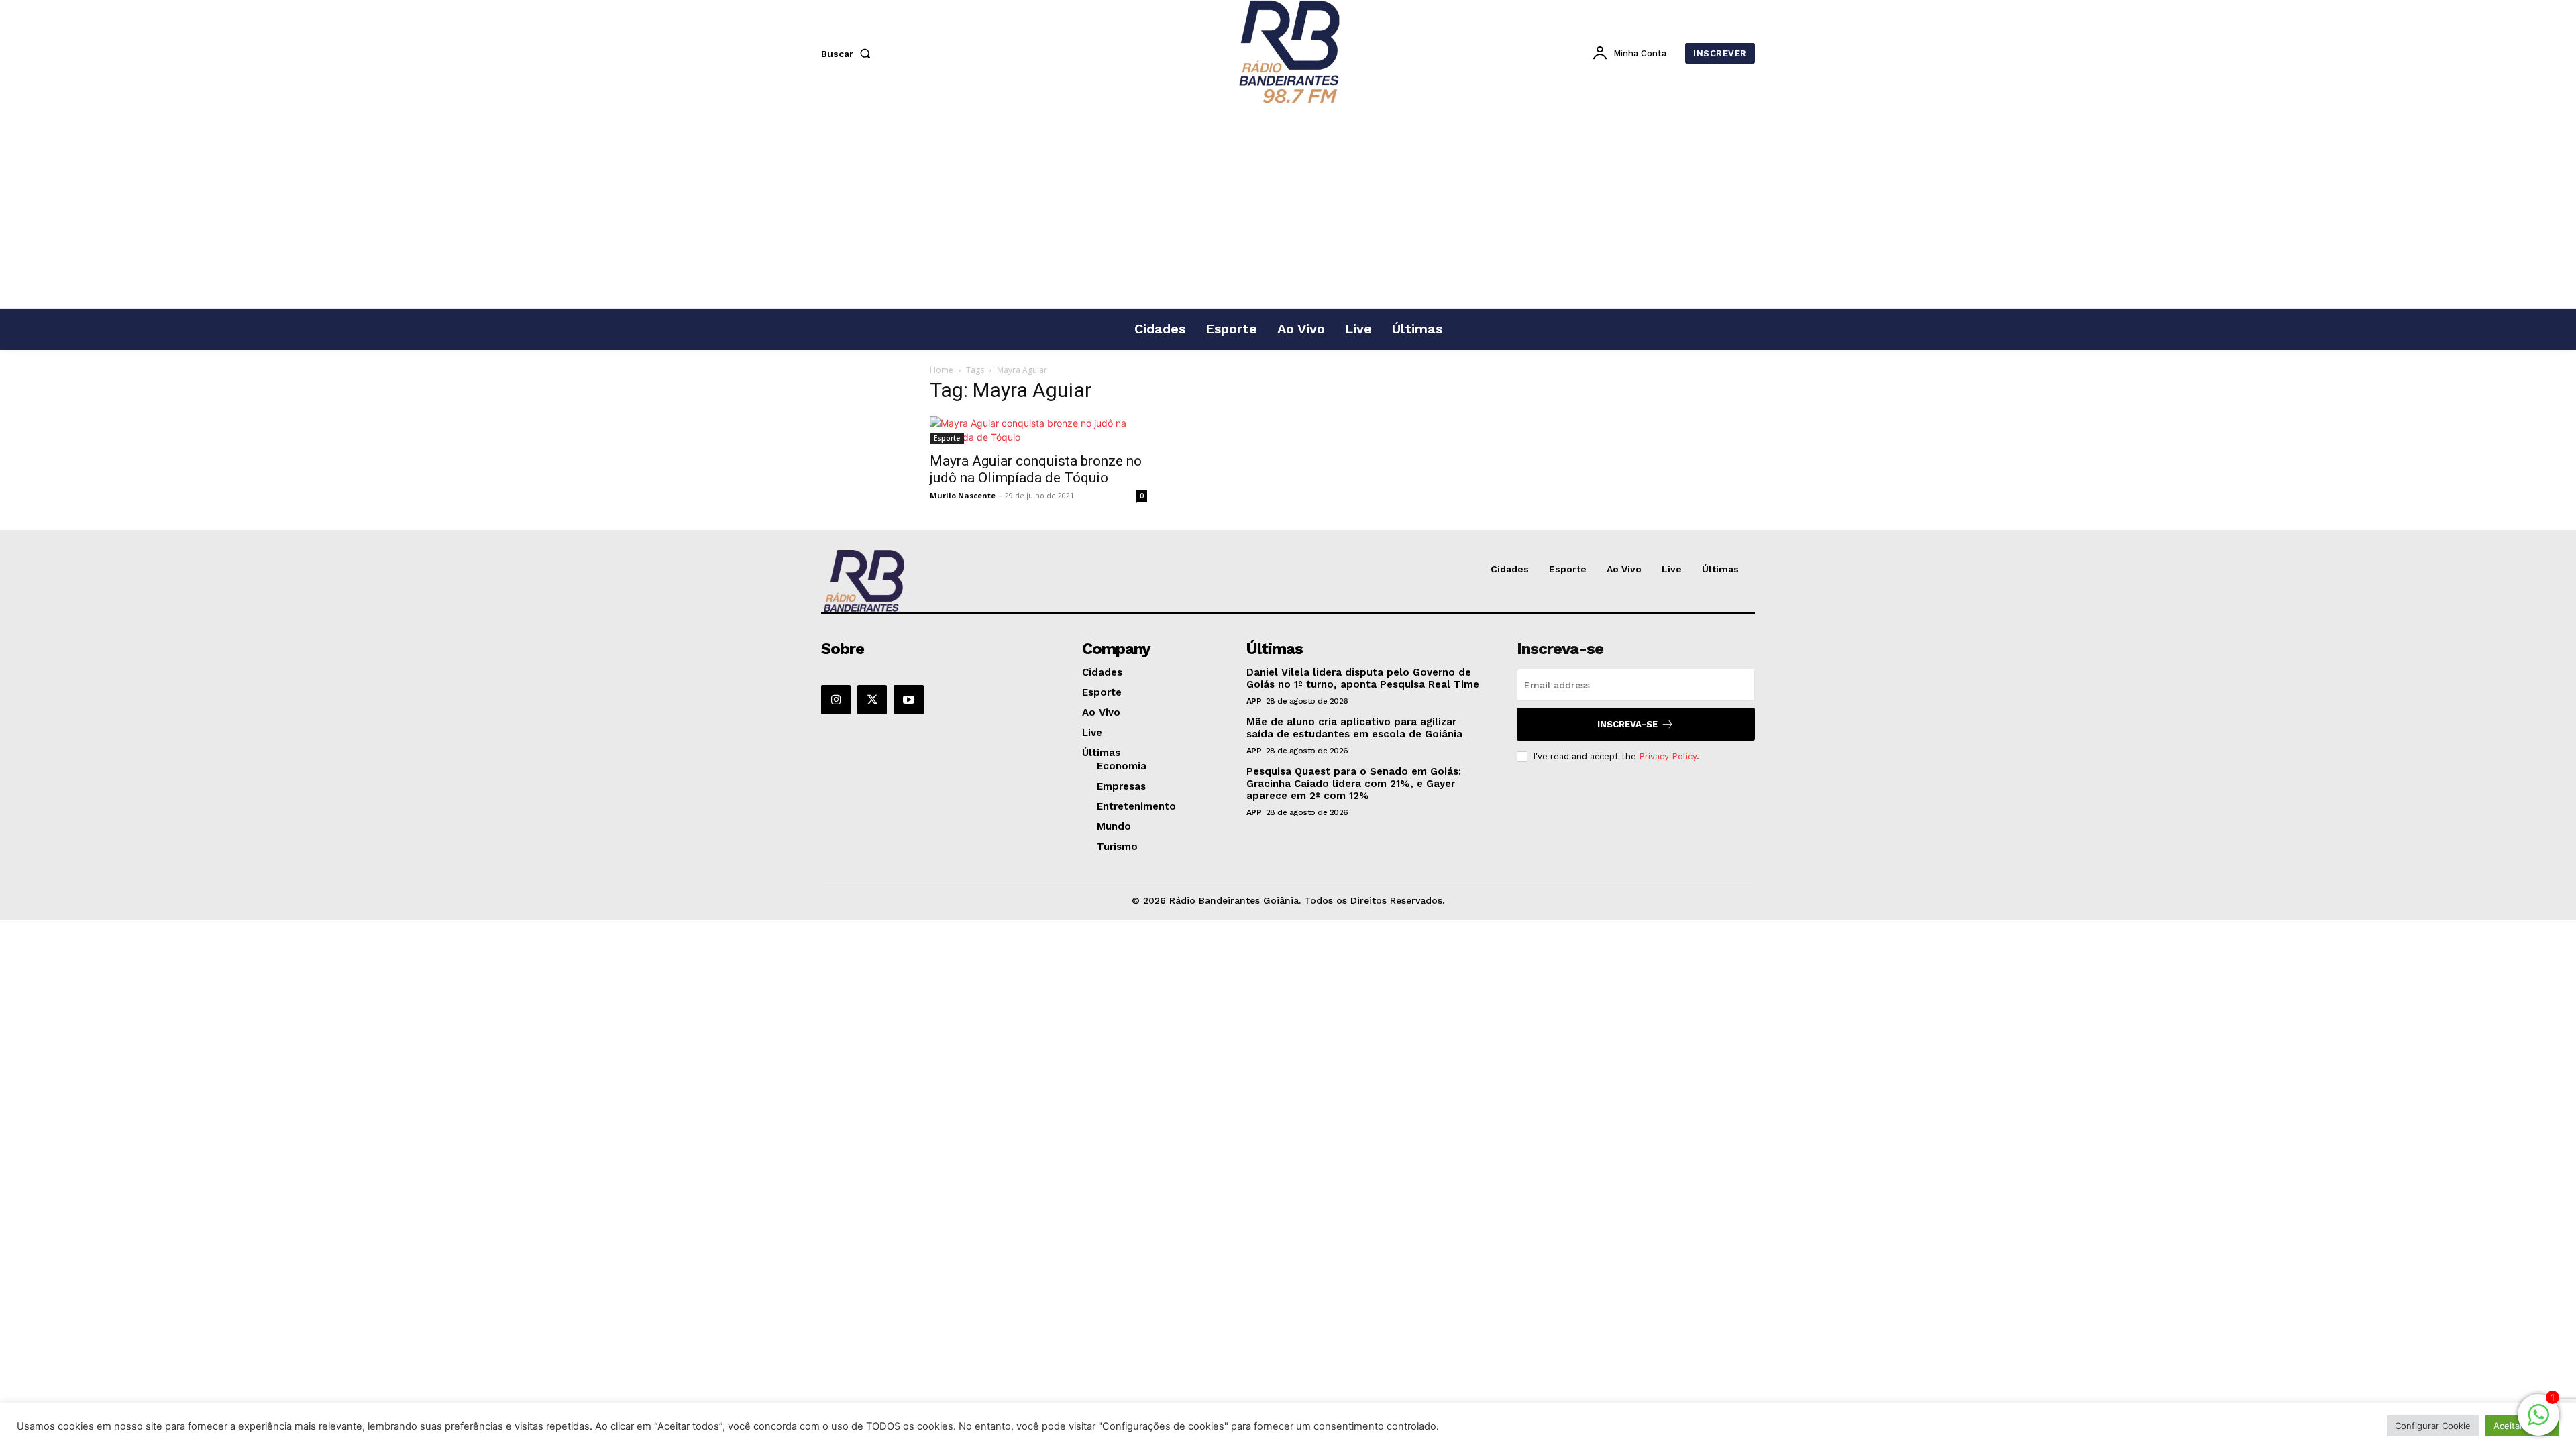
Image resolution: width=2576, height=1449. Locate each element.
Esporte (947, 438)
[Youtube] (908, 700)
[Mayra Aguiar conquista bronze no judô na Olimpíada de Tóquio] (1038, 430)
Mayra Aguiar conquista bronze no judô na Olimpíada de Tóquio (1036, 469)
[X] (872, 700)
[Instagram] (836, 700)
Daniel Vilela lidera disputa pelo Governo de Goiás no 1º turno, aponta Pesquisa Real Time (1363, 678)
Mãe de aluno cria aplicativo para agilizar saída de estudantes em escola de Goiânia (1354, 728)
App (1254, 701)
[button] (849, 54)
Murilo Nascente (963, 495)
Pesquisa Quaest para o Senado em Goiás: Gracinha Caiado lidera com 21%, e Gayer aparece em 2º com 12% (1354, 784)
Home (942, 370)
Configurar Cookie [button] (2433, 1426)
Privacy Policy (1668, 756)
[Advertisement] (1288, 207)
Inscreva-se (1627, 724)
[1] (2538, 1422)
